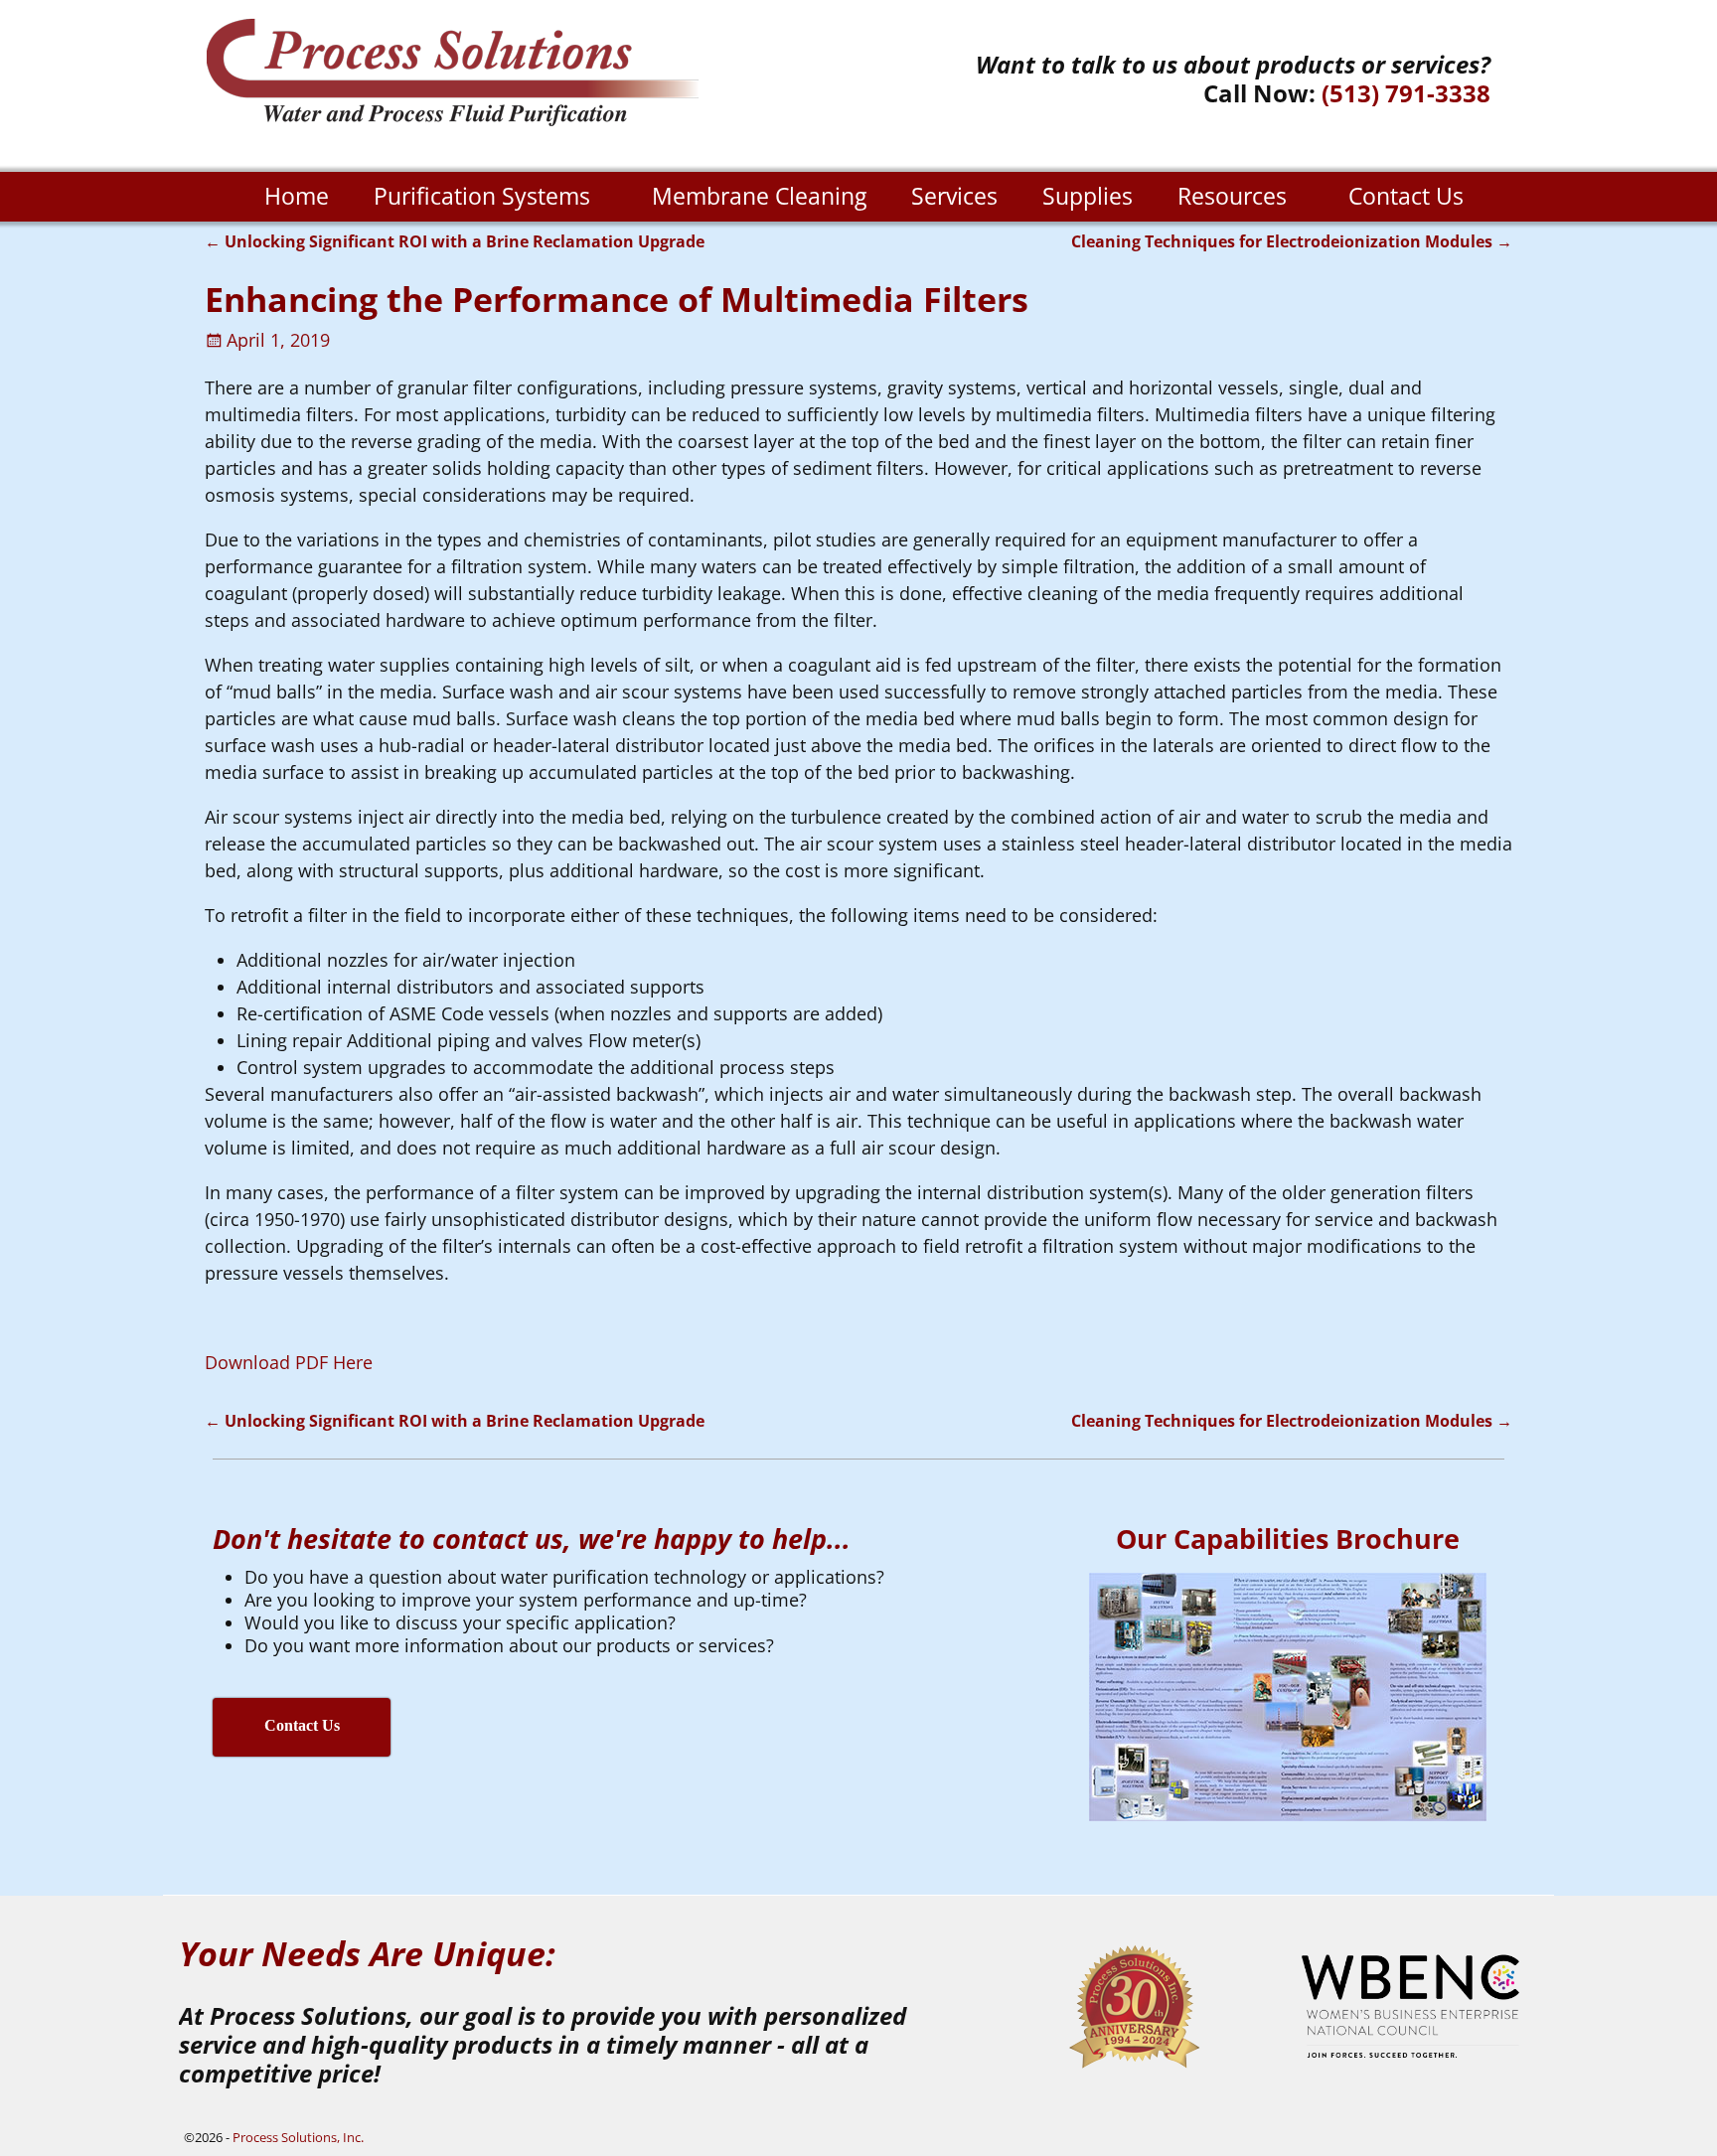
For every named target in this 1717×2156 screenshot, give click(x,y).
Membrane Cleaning (759, 196)
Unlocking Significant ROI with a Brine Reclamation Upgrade (455, 241)
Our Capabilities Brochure (1288, 1539)
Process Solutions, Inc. (298, 2137)
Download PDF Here (289, 1362)
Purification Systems (482, 196)
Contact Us (1406, 196)
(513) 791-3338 (1406, 93)
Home (297, 196)
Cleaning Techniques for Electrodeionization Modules (1292, 241)
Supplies (1088, 196)
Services (954, 196)
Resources (1232, 196)
